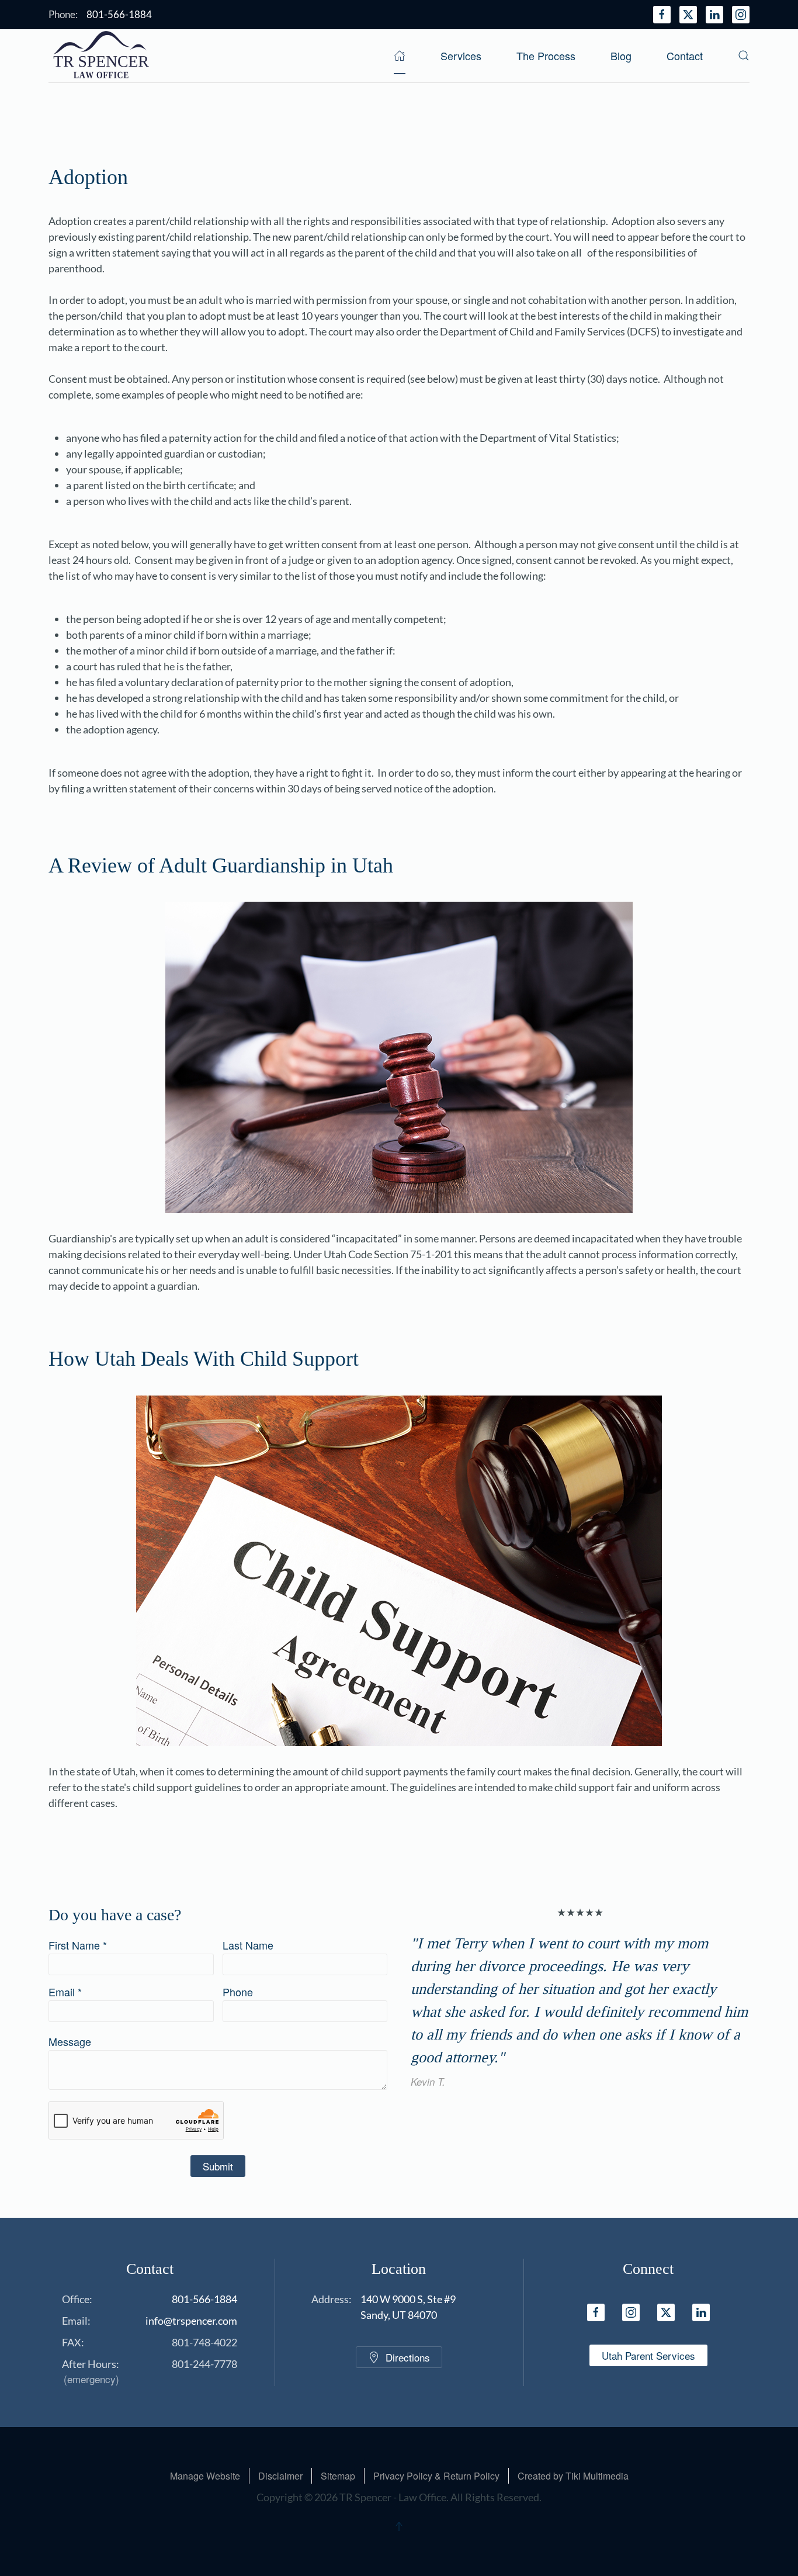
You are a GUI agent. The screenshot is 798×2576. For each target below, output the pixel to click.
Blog (621, 56)
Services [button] (461, 56)
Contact (685, 56)
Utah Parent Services (648, 2355)
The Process (546, 56)
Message (70, 2041)
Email (65, 1992)
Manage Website (205, 2476)
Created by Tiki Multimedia (573, 2476)
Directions (408, 2357)
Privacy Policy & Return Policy (436, 2476)
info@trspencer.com (191, 2321)
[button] (744, 56)
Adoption (88, 177)
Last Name (248, 1945)
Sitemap (338, 2476)
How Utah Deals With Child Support (204, 1359)
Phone (238, 1992)
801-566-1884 (204, 2299)
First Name (78, 1945)
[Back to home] (101, 56)
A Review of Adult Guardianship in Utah (221, 866)
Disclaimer (280, 2476)
